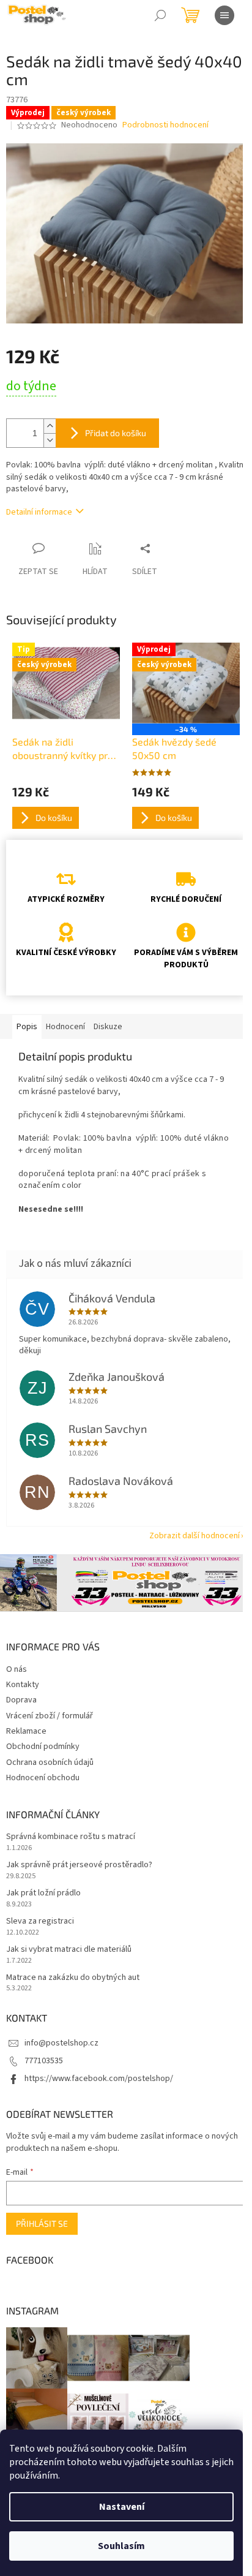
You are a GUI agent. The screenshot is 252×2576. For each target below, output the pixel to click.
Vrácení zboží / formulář (50, 1716)
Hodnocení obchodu (43, 1778)
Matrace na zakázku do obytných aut (73, 1978)
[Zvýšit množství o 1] (50, 426)
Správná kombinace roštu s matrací (71, 1837)
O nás (17, 1669)
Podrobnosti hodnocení (165, 125)
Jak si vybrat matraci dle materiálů (69, 1950)
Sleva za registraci (40, 1921)
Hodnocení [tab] (65, 1027)
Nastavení (122, 2507)
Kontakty (23, 1685)
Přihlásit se (42, 2223)
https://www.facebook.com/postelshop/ (99, 2079)
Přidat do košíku (116, 433)
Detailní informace (39, 512)
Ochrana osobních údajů (50, 1762)
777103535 (44, 2061)
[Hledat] (160, 15)
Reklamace (26, 1731)
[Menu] (224, 15)
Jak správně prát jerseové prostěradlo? (79, 1865)
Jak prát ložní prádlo (43, 1893)
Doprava (21, 1700)
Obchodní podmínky (43, 1747)
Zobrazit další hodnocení (195, 1536)
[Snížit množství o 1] (50, 440)
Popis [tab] (27, 1027)
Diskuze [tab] (108, 1027)
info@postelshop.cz (61, 2043)
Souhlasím (121, 2546)
